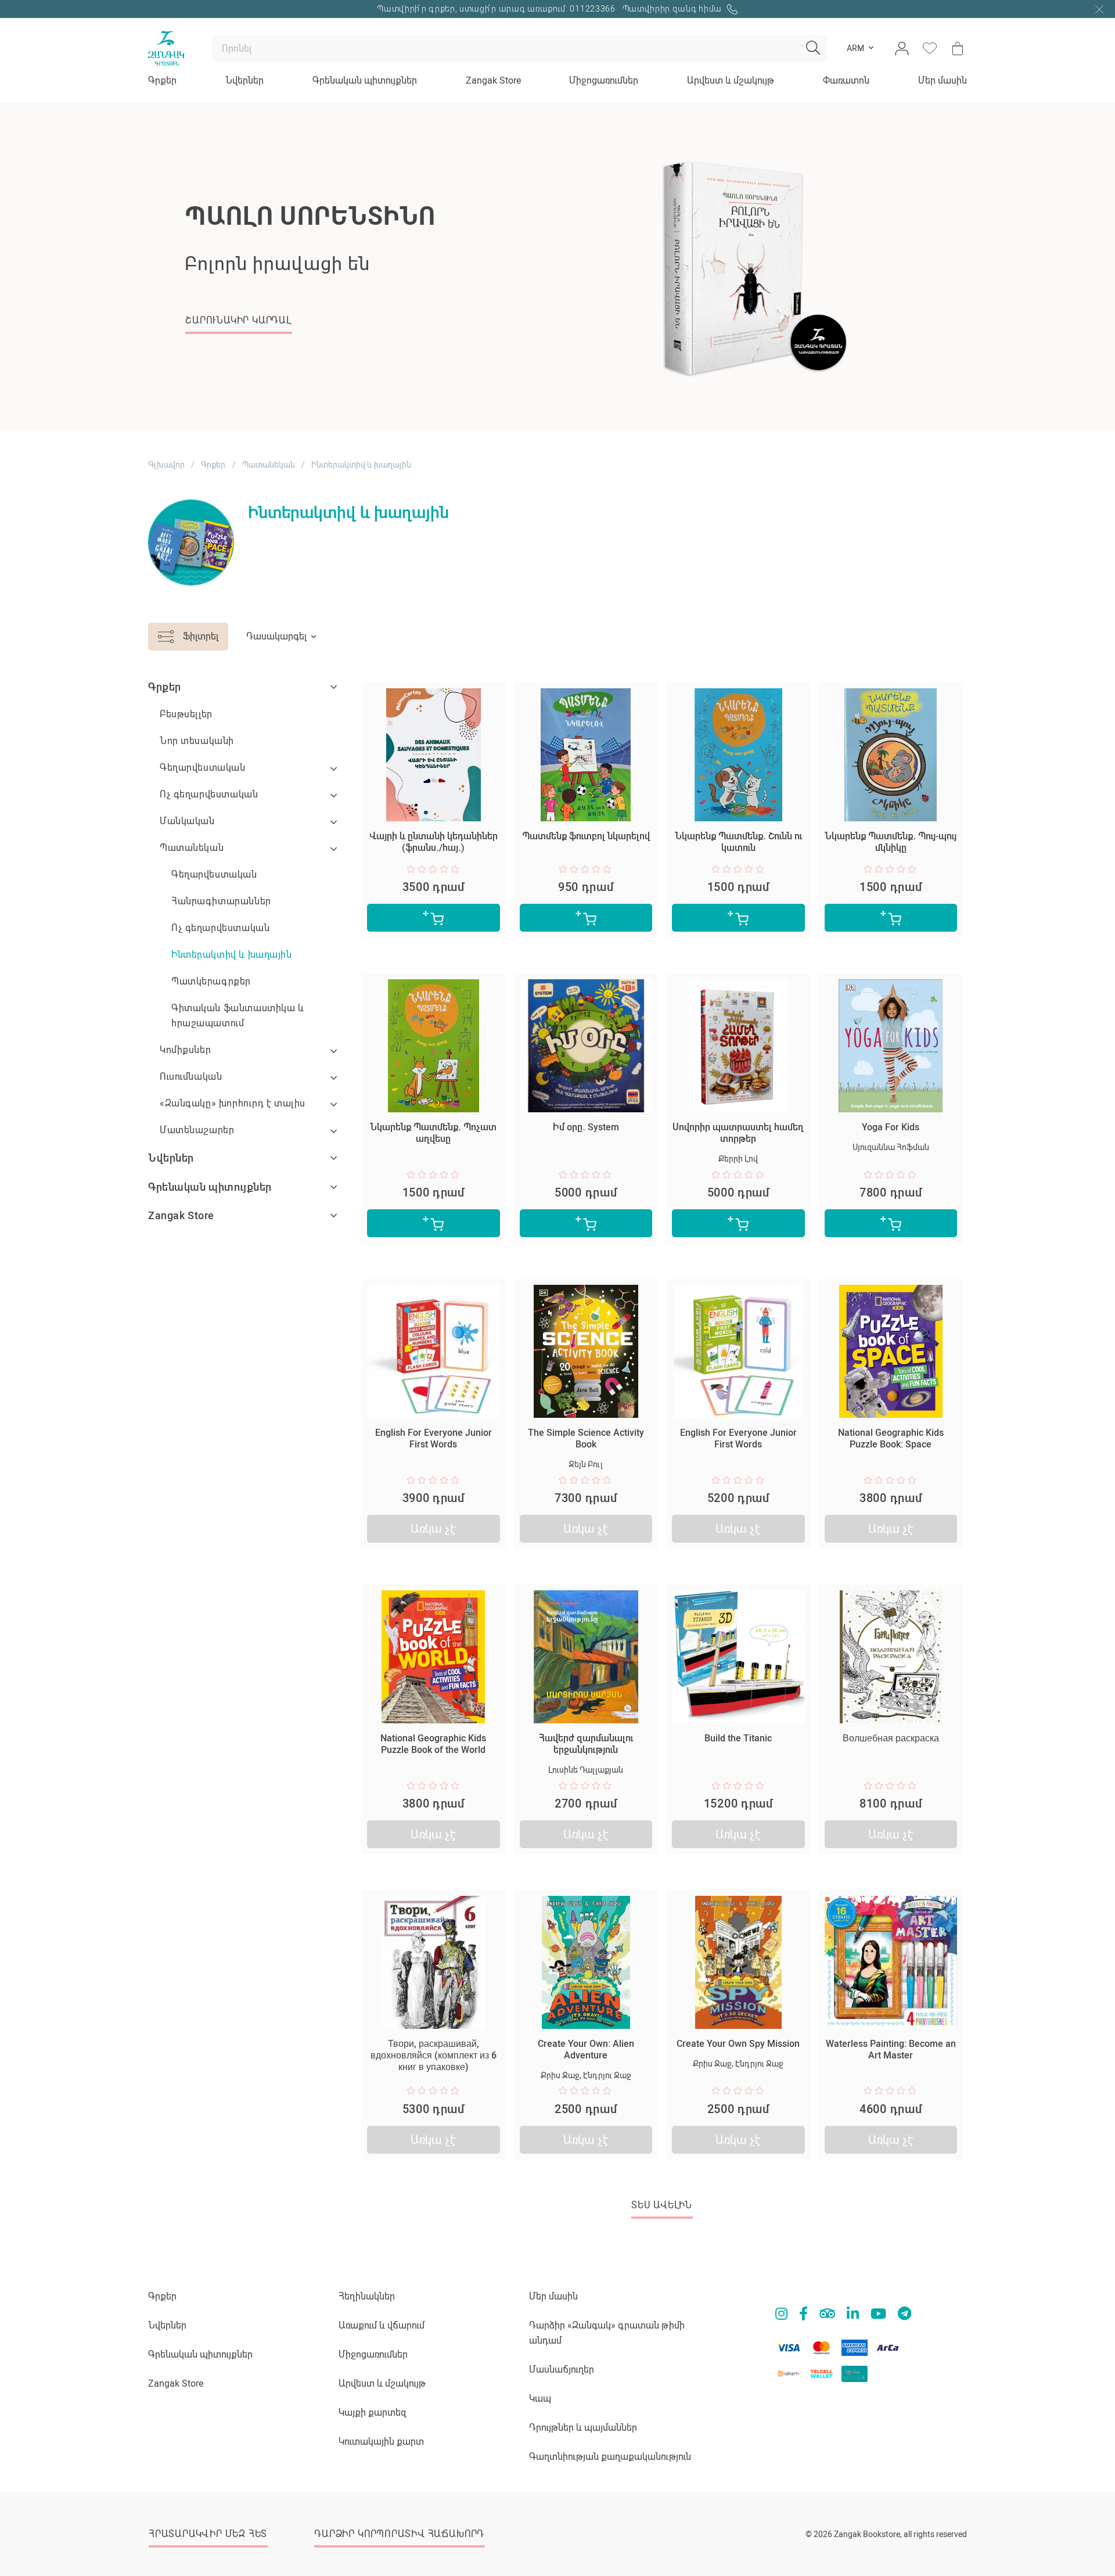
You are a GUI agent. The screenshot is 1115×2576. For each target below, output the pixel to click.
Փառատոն (846, 80)
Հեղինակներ (367, 2296)
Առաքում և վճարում (382, 2325)
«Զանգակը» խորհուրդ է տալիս (233, 1103)
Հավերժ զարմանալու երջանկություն (586, 1744)
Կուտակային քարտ (381, 2442)
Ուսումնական (191, 1077)
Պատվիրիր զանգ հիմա (673, 9)
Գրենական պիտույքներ (365, 80)
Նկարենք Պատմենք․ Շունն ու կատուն (738, 842)
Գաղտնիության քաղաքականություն (610, 2457)
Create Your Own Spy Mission (738, 2044)
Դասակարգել (276, 636)
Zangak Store (493, 80)
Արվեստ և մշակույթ (731, 80)
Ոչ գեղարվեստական (209, 794)
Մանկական (187, 821)
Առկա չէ (433, 1529)
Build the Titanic (738, 1738)
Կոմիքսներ (185, 1050)
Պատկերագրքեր (211, 981)
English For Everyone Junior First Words (434, 1438)
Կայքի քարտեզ (373, 2412)
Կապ (540, 2399)
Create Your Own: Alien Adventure (586, 2049)
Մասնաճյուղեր (562, 2370)
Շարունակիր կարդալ (590, 351)
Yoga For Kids (891, 1127)
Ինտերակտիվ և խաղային (232, 955)
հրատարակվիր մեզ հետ (208, 2534)
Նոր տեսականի (197, 741)
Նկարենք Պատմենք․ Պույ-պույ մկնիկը (891, 842)
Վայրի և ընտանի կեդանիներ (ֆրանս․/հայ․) (434, 842)
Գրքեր (162, 80)
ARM (855, 48)
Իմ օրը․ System (586, 1127)
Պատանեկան (269, 465)
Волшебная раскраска (891, 1738)
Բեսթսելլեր (186, 714)
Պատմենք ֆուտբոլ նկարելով (586, 836)
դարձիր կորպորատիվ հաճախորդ (399, 2534)
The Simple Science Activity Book (586, 1438)
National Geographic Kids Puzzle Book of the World (433, 1744)
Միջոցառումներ (604, 80)
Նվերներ (244, 80)
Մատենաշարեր (197, 1130)
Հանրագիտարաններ (221, 901)
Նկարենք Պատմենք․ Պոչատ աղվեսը (433, 1133)
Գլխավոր (166, 465)
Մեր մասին (943, 80)
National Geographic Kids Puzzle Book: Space (891, 1438)
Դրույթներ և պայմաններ (583, 2428)
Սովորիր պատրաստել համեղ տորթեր (738, 1133)
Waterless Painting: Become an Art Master (891, 2049)
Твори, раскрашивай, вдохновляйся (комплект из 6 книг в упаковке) (434, 2055)
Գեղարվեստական (203, 768)
